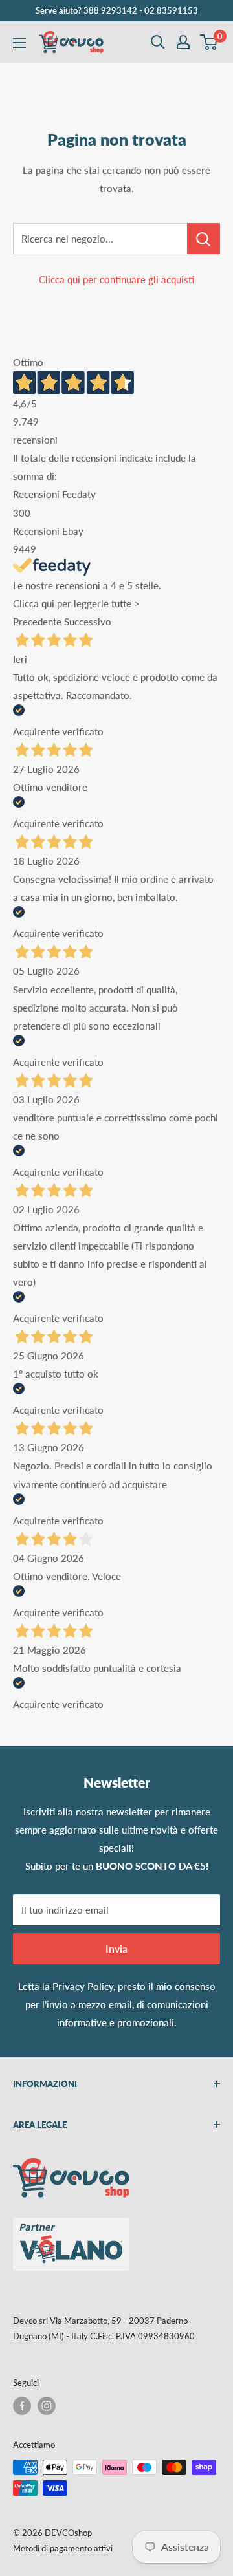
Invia (116, 1948)
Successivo (88, 622)
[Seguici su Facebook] (22, 2406)
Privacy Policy (83, 1986)
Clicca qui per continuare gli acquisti (116, 279)
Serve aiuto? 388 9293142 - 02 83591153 (117, 10)
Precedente (37, 622)
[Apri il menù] (19, 43)
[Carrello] (209, 42)
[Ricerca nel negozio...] (204, 239)
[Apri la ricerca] (158, 42)
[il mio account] (183, 42)
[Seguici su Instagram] (47, 2406)
